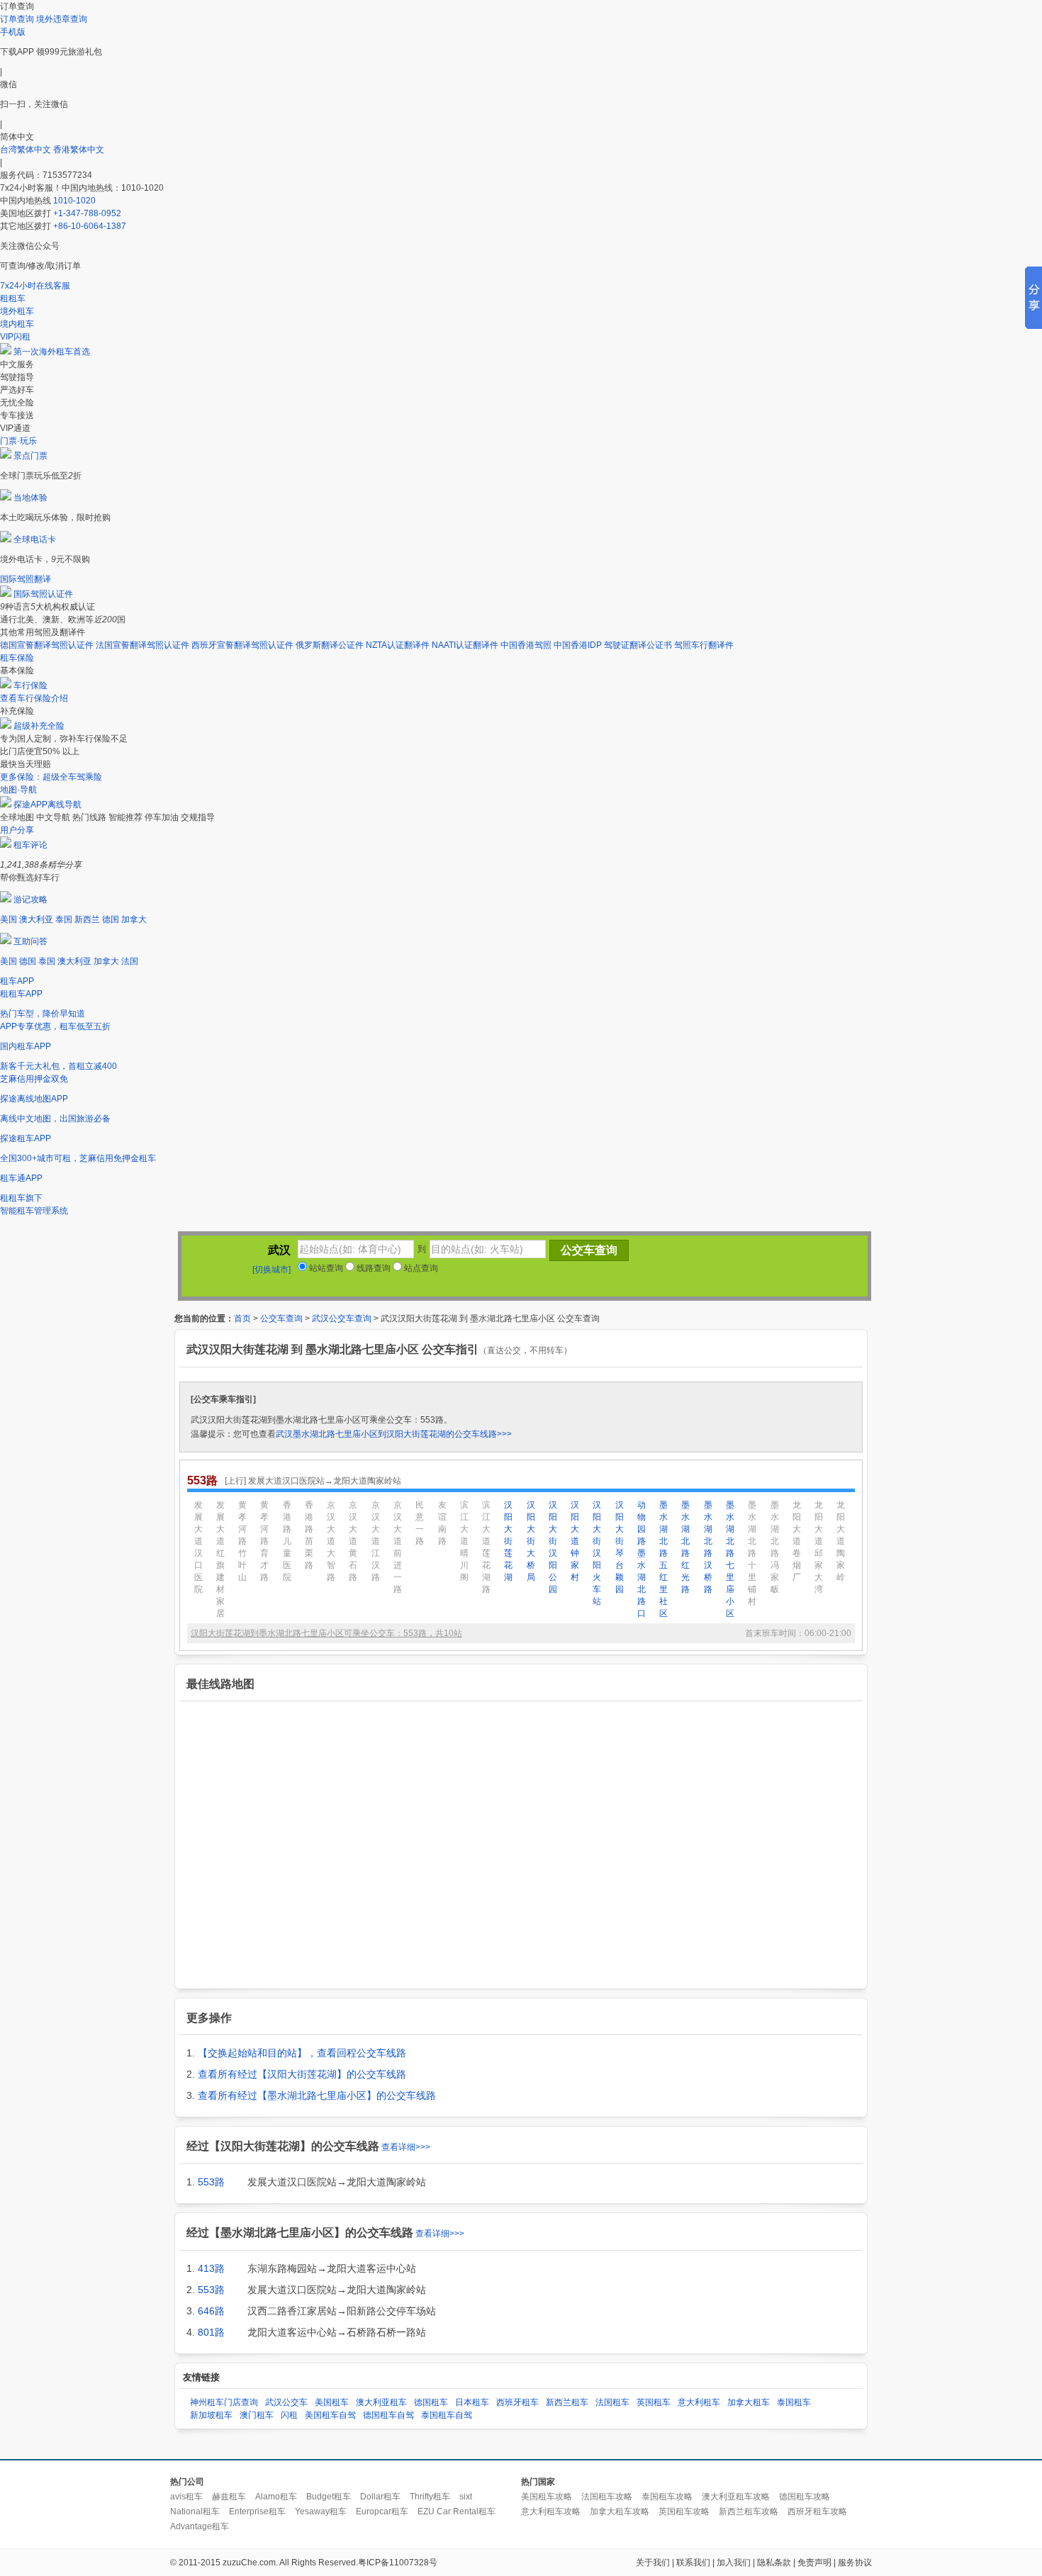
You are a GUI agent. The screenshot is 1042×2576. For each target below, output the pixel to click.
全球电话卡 (35, 539)
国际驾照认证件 (43, 594)
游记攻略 (30, 900)
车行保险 (30, 685)
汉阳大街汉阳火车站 (597, 1553)
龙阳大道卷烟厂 (797, 1541)
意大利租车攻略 (551, 2511)
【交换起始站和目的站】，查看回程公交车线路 (302, 2053)
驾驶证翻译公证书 (638, 645)
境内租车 (17, 324)
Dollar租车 (380, 2497)
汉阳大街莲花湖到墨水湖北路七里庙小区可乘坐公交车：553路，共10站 (326, 1633)
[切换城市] (271, 1270)
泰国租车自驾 (447, 2415)
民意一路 (420, 1523)
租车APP (17, 981)
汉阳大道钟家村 (575, 1541)
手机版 (13, 32)
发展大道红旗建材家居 (220, 1559)
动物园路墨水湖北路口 (642, 1559)
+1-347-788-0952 (87, 213)
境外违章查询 (62, 19)
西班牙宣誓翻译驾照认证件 (242, 645)
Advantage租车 (200, 2526)
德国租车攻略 (805, 2497)
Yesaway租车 (321, 2511)
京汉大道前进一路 (398, 1547)
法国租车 (612, 2402)
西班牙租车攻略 (817, 2511)
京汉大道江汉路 (376, 1541)
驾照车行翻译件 (704, 645)
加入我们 (734, 2563)
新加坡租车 (211, 2415)
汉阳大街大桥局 (531, 1541)
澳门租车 (257, 2415)
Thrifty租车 (430, 2497)
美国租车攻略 (547, 2497)
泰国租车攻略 (667, 2497)
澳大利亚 (36, 919)
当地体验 (30, 498)
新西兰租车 (567, 2402)
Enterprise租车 (257, 2511)
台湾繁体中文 (27, 150)
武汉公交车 (286, 2402)
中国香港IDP (578, 645)
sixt (466, 2497)
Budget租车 (329, 2497)
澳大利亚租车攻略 (736, 2497)
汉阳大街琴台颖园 (620, 1547)
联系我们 (693, 2563)
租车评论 (30, 845)
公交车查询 (281, 1318)
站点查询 (420, 1268)
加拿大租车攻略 (620, 2511)
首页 (242, 1318)
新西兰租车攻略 (749, 2511)
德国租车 (431, 2402)
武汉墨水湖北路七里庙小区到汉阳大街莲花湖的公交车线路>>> (394, 1434)
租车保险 (17, 658)
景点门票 (30, 456)
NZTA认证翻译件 (398, 645)
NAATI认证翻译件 (465, 645)
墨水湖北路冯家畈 (775, 1547)
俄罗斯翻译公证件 (330, 645)
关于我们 (653, 2563)
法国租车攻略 (607, 2497)
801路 (211, 2332)
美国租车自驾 (330, 2415)
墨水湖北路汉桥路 (708, 1547)
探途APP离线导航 (47, 805)
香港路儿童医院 (287, 1541)
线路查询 (372, 1268)
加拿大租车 (749, 2402)
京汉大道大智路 (331, 1541)
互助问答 (30, 941)
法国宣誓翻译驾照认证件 (142, 645)
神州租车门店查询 (224, 2402)
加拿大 (134, 919)
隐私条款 (774, 2563)
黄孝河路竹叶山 (242, 1541)
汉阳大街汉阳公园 (553, 1547)
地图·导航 (18, 790)
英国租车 (654, 2402)
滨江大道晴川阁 (464, 1541)
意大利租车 (699, 2402)
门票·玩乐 (18, 441)
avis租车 (186, 2497)
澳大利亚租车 (381, 2402)
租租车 (13, 298)
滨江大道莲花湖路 (486, 1547)
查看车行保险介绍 (34, 698)
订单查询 (17, 19)
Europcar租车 (382, 2511)
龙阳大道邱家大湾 (819, 1547)
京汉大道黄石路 (353, 1541)
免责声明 (814, 2563)
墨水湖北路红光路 (685, 1547)
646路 (211, 2311)
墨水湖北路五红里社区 (663, 1559)
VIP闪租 (15, 337)
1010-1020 (74, 201)
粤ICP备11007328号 (398, 2563)
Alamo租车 (276, 2497)
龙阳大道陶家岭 (841, 1541)
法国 (130, 961)
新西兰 (87, 919)
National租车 (195, 2511)
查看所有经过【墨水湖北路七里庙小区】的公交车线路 (317, 2095)
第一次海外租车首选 (52, 352)
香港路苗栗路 (309, 1535)
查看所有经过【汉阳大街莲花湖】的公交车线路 (302, 2074)
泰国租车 (794, 2402)
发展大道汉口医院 (198, 1547)
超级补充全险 (39, 726)
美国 (9, 919)
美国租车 (332, 2402)
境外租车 (17, 311)
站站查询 (325, 1268)
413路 (211, 2268)
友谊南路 (442, 1523)
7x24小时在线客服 (35, 286)
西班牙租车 (517, 2402)
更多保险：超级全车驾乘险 (51, 777)
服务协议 (855, 2563)
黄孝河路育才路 (264, 1541)
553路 (211, 2182)
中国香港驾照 (526, 645)
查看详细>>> (406, 2147)
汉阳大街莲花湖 (508, 1541)
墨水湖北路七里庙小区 (730, 1559)
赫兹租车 (229, 2497)
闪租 (289, 2415)
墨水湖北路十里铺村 (752, 1553)
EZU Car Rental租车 (456, 2511)
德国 (111, 919)
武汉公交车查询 (342, 1318)
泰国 (64, 919)
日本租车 (472, 2402)
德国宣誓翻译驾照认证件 (47, 645)
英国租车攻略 (684, 2511)
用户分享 (17, 830)
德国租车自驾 (388, 2415)
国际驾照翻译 (26, 579)
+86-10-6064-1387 (90, 226)
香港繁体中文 (79, 150)
